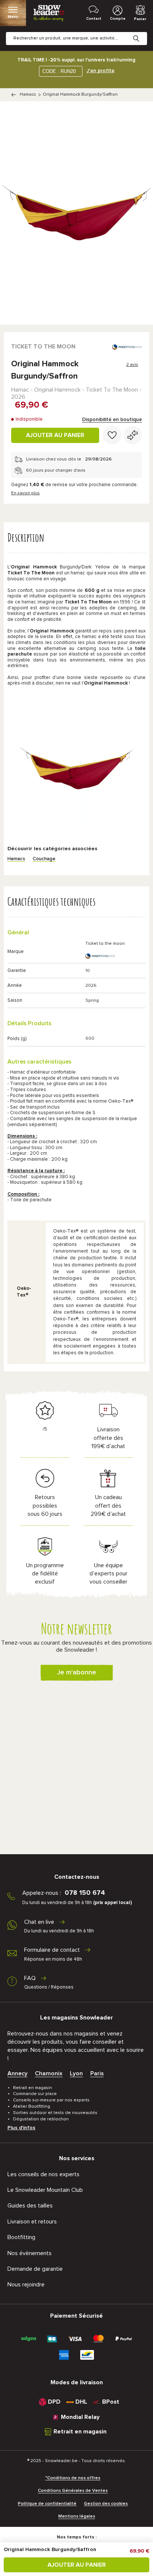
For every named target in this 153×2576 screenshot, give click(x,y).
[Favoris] (112, 435)
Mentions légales (77, 2516)
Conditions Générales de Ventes (73, 2491)
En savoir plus (25, 493)
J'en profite (100, 71)
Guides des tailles (30, 2206)
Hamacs (28, 95)
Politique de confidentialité (47, 2504)
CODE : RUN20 (59, 71)
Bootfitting (21, 2237)
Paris (97, 2073)
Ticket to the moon (43, 347)
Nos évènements (30, 2253)
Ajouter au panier (55, 435)
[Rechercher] (142, 33)
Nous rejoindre (26, 2285)
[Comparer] (133, 435)
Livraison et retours (32, 2222)
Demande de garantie (35, 2269)
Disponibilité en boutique (112, 420)
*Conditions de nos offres (73, 2478)
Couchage (44, 859)
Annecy (17, 2073)
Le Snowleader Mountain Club (45, 2190)
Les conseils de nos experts (43, 2174)
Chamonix (49, 2073)
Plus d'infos (21, 2128)
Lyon (76, 2073)
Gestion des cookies (106, 2504)
